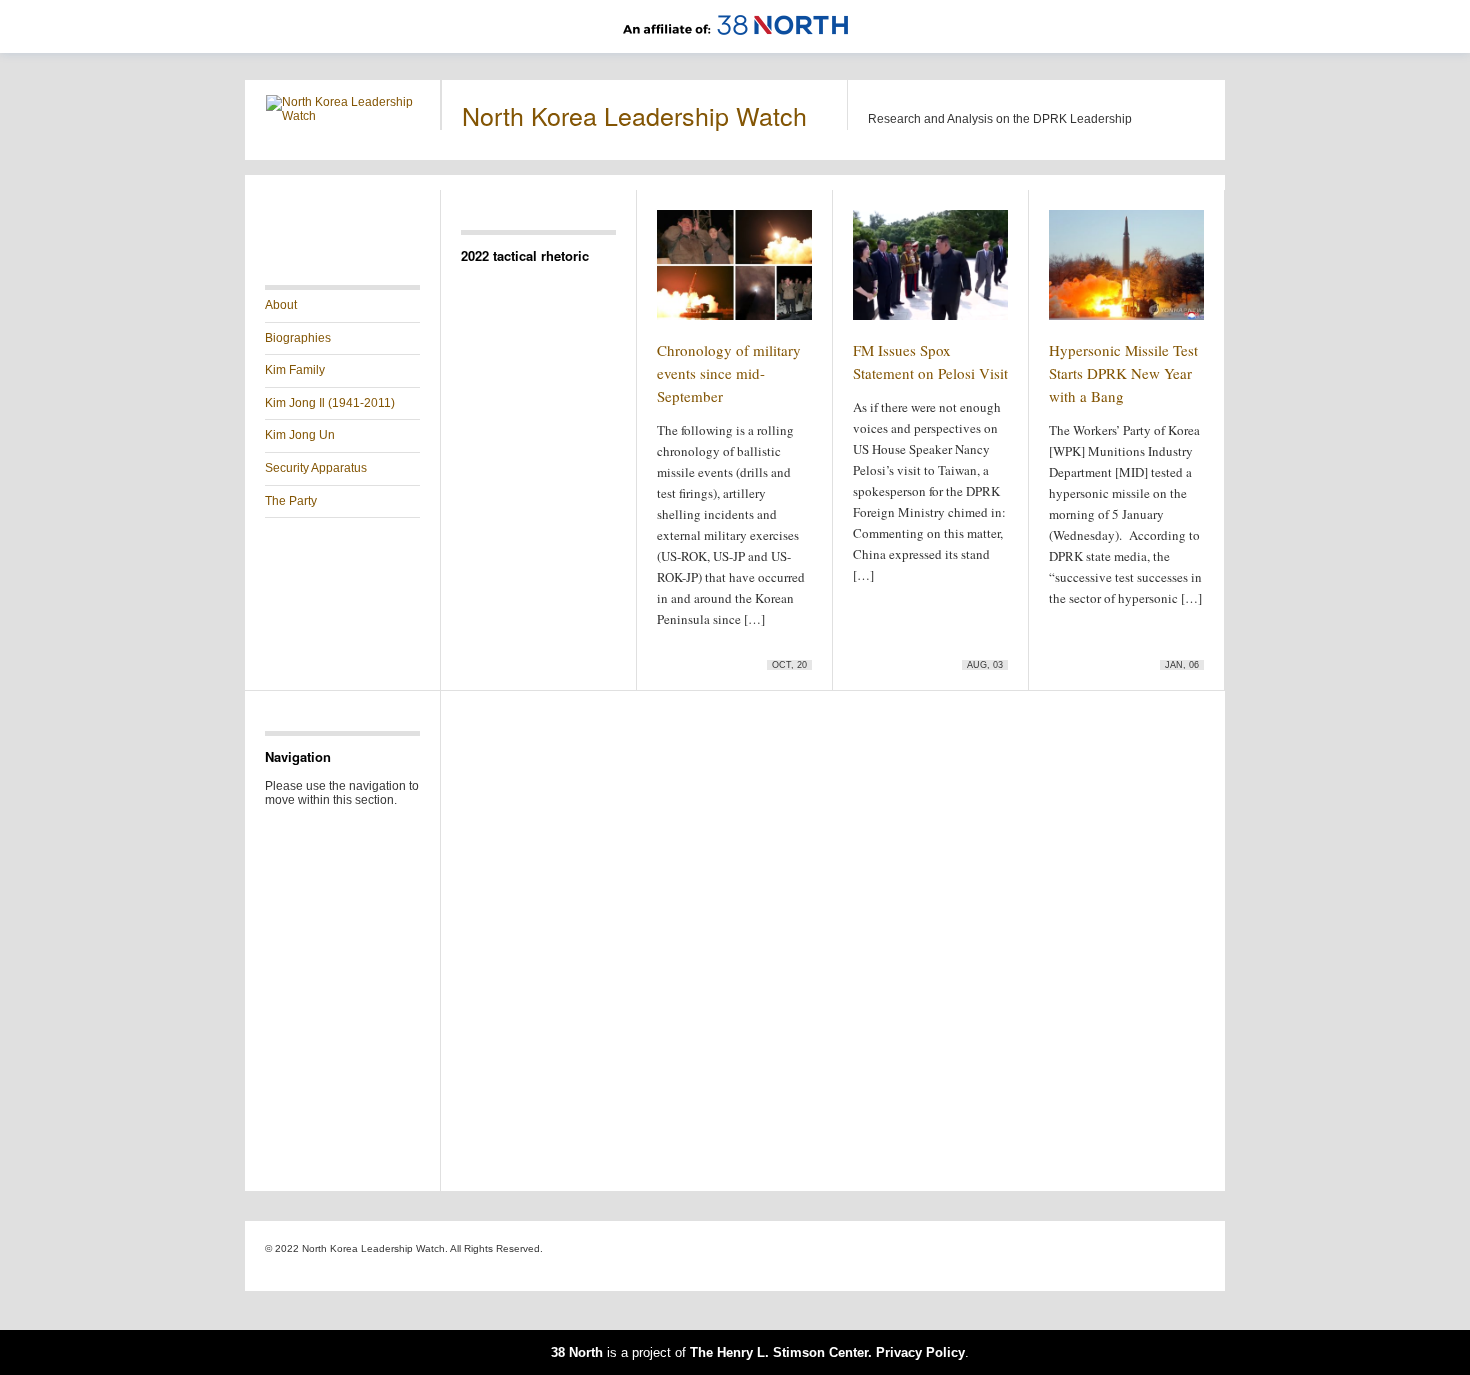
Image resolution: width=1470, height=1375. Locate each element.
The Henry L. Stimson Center (779, 1352)
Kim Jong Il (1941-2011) (330, 403)
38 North (577, 1352)
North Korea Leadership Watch (634, 115)
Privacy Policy (920, 1352)
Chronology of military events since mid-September (729, 373)
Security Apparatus (316, 468)
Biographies (298, 338)
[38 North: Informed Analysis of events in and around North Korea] (735, 46)
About (281, 305)
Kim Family (295, 370)
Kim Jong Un (300, 435)
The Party (291, 501)
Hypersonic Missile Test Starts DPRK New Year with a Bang (1123, 373)
